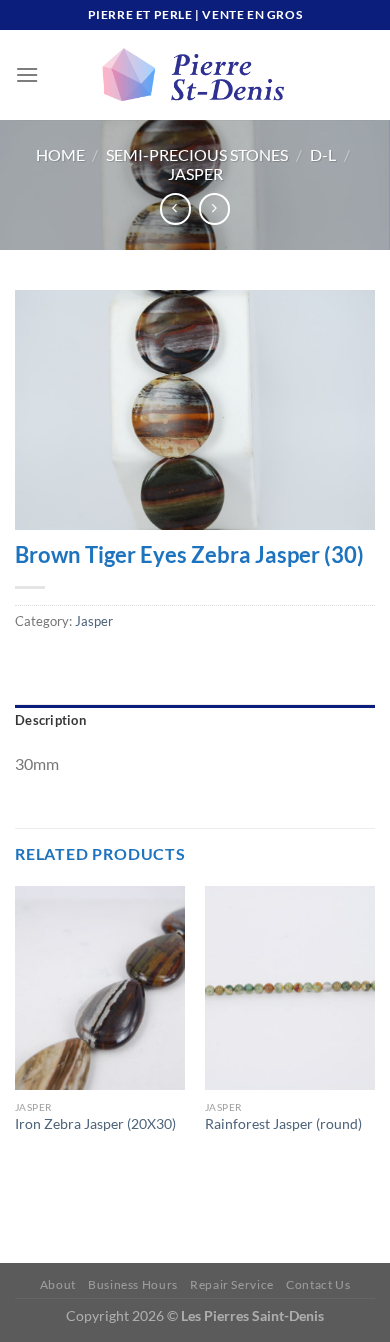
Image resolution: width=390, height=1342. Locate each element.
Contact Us (318, 1284)
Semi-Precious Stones (197, 154)
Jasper (195, 173)
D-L (323, 154)
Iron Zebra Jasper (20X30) (95, 1124)
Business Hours (133, 1284)
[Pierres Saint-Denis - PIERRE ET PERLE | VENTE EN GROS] (195, 75)
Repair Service (232, 1284)
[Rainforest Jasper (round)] (290, 988)
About (58, 1284)
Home (60, 154)
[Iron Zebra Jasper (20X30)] (100, 988)
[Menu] (27, 74)
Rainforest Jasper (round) (283, 1124)
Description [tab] (50, 720)
